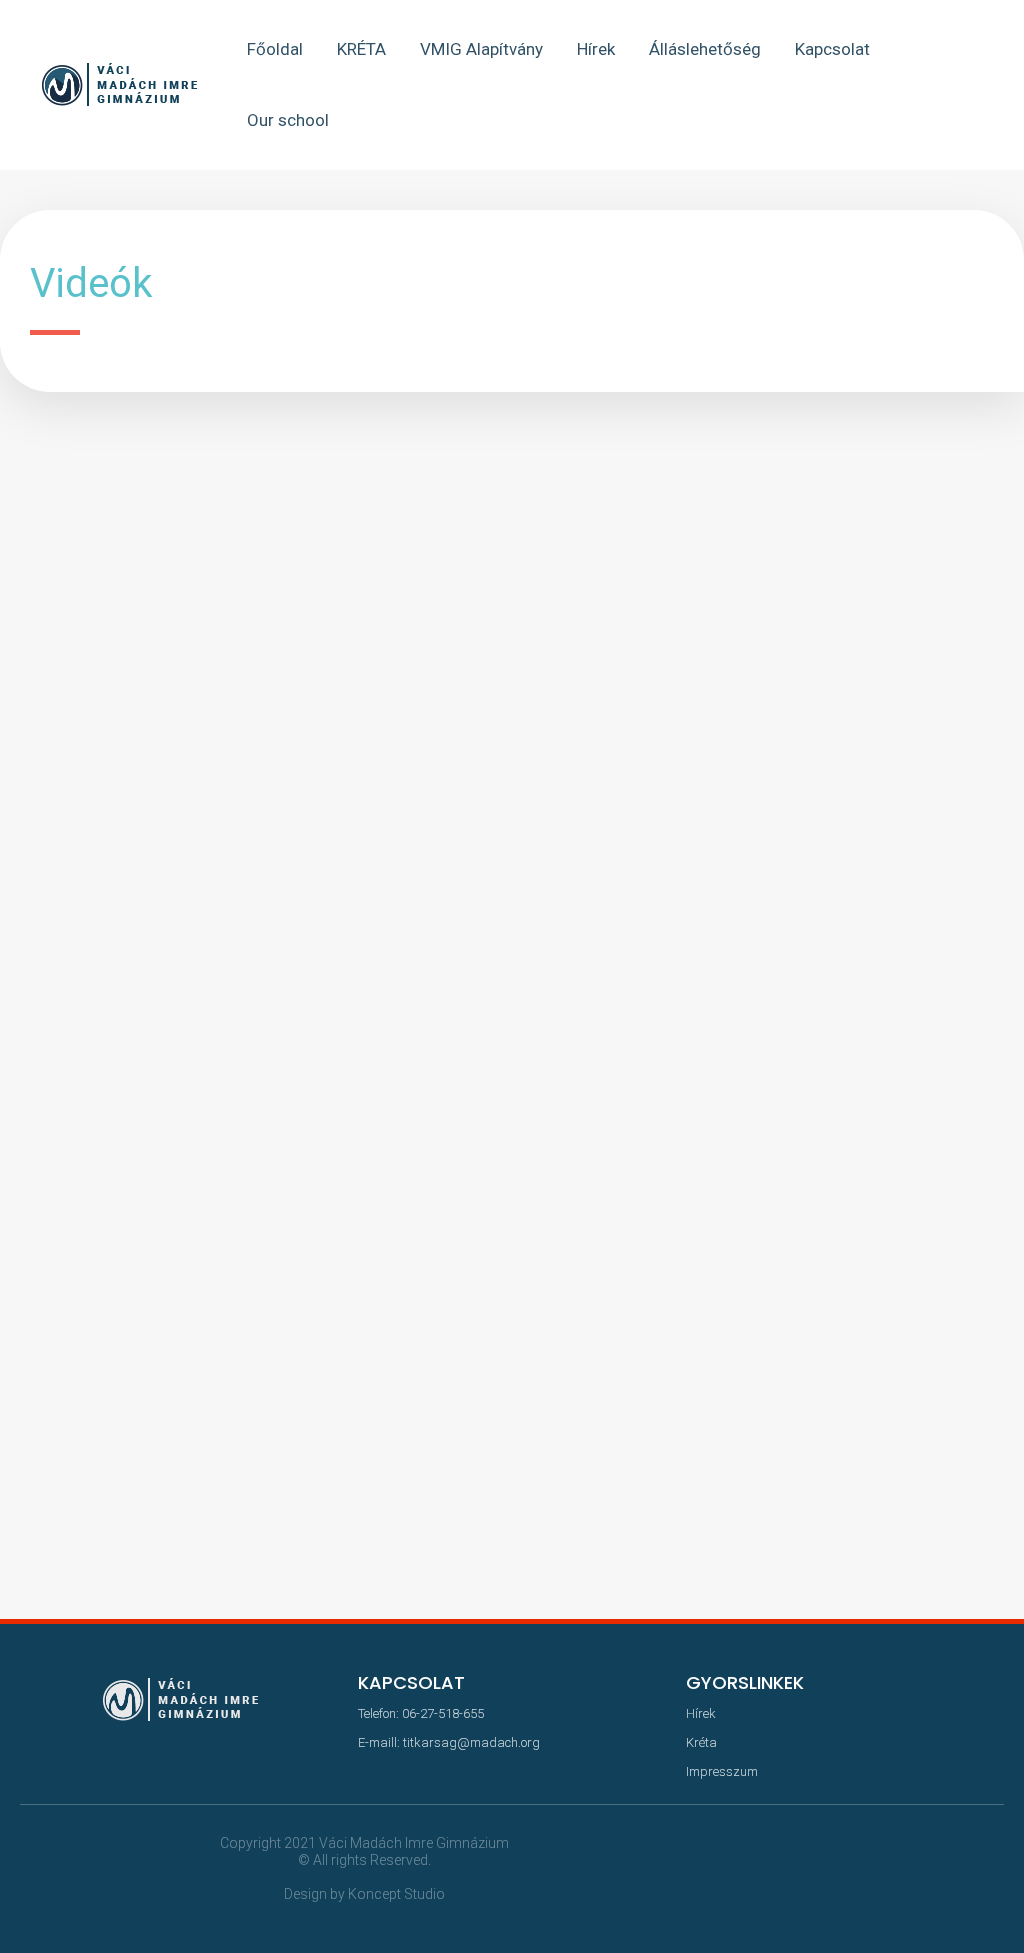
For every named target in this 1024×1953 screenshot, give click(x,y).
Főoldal (275, 49)
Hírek (596, 49)
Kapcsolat (832, 49)
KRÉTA (361, 49)
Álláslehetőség (705, 49)
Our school (288, 120)
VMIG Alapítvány (481, 49)
